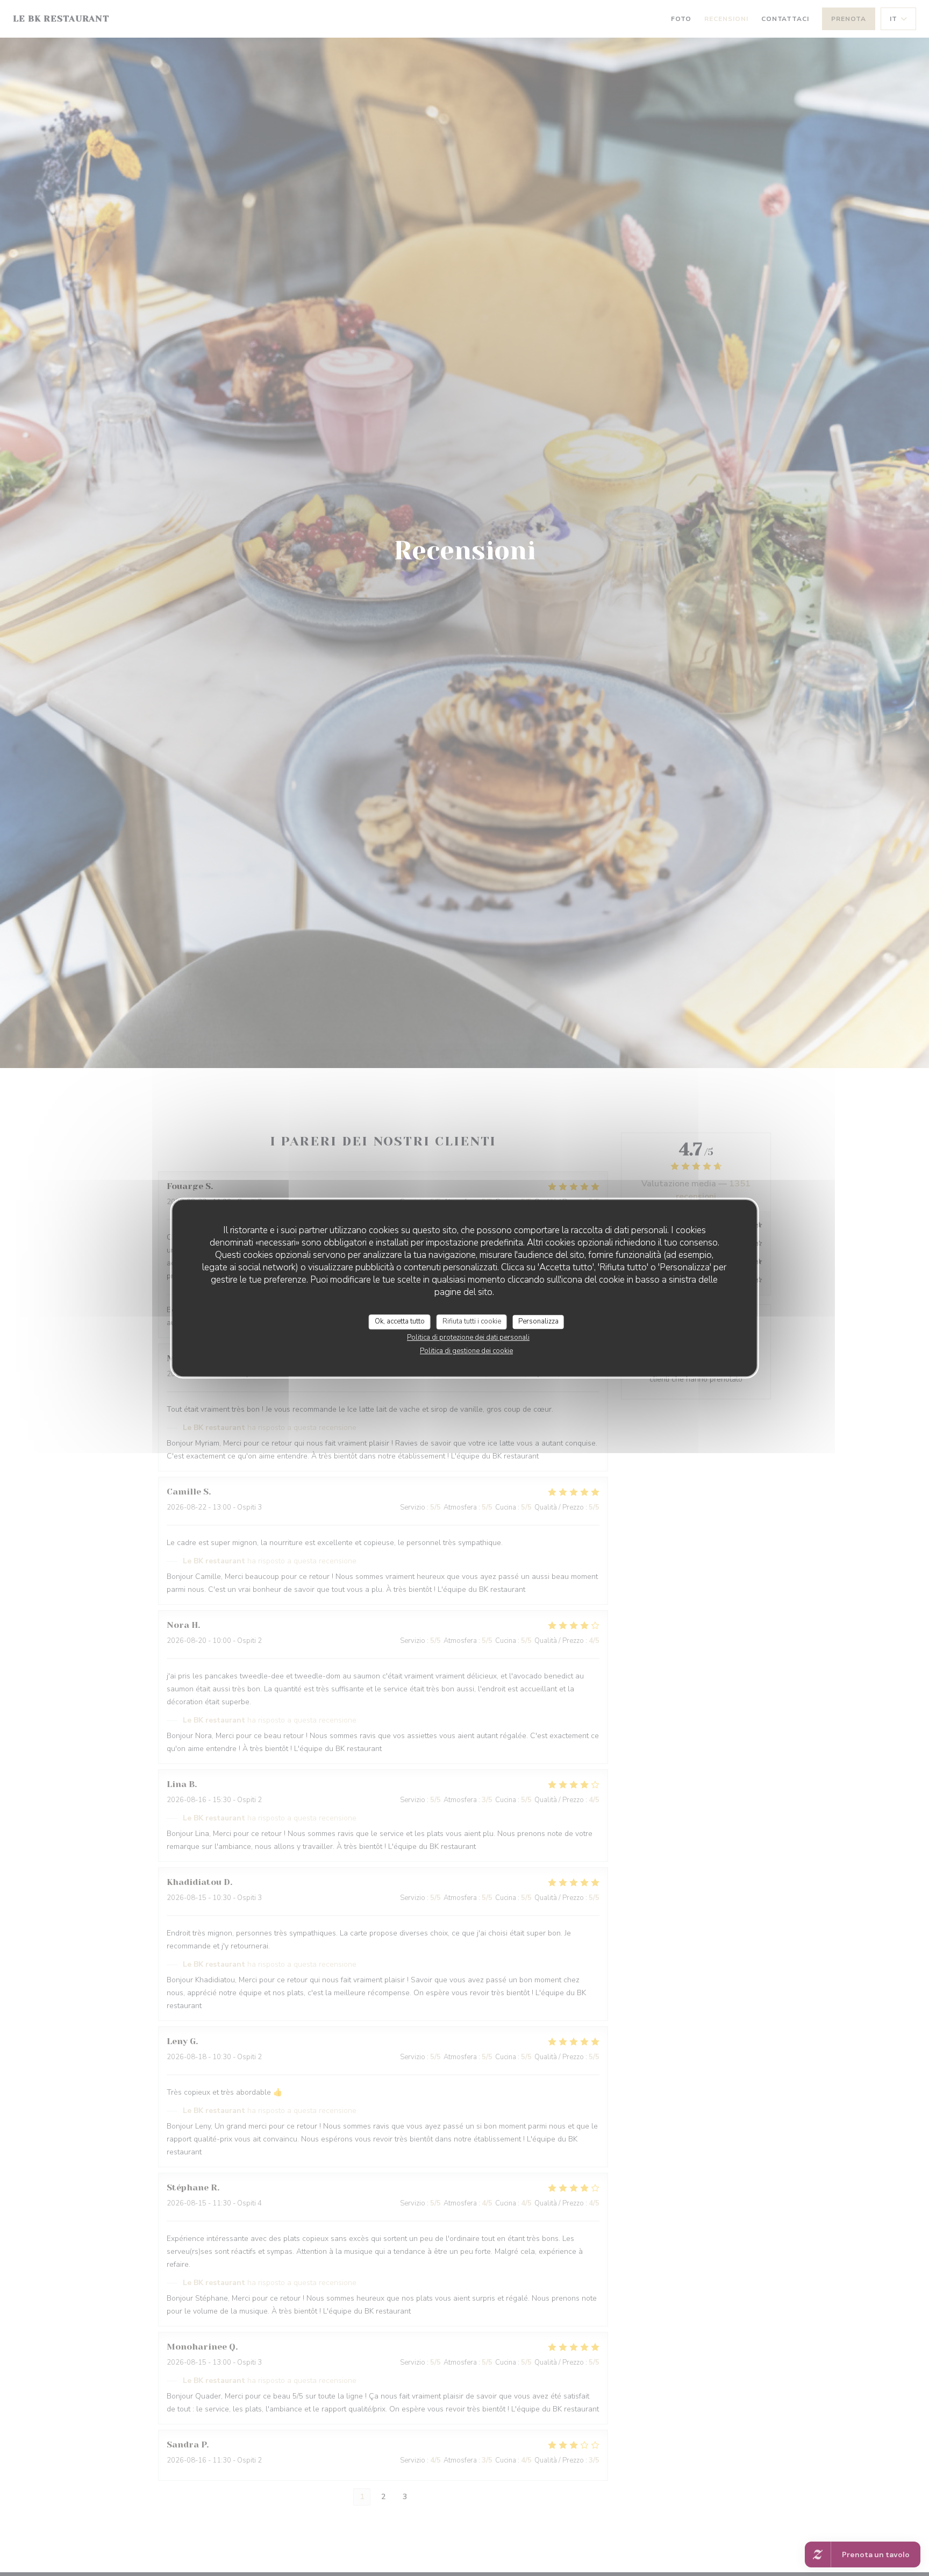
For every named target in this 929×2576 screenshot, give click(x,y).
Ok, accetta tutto (400, 1321)
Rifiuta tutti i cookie (472, 1321)
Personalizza (538, 1321)
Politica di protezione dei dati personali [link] (468, 1337)
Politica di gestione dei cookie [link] (466, 1351)
